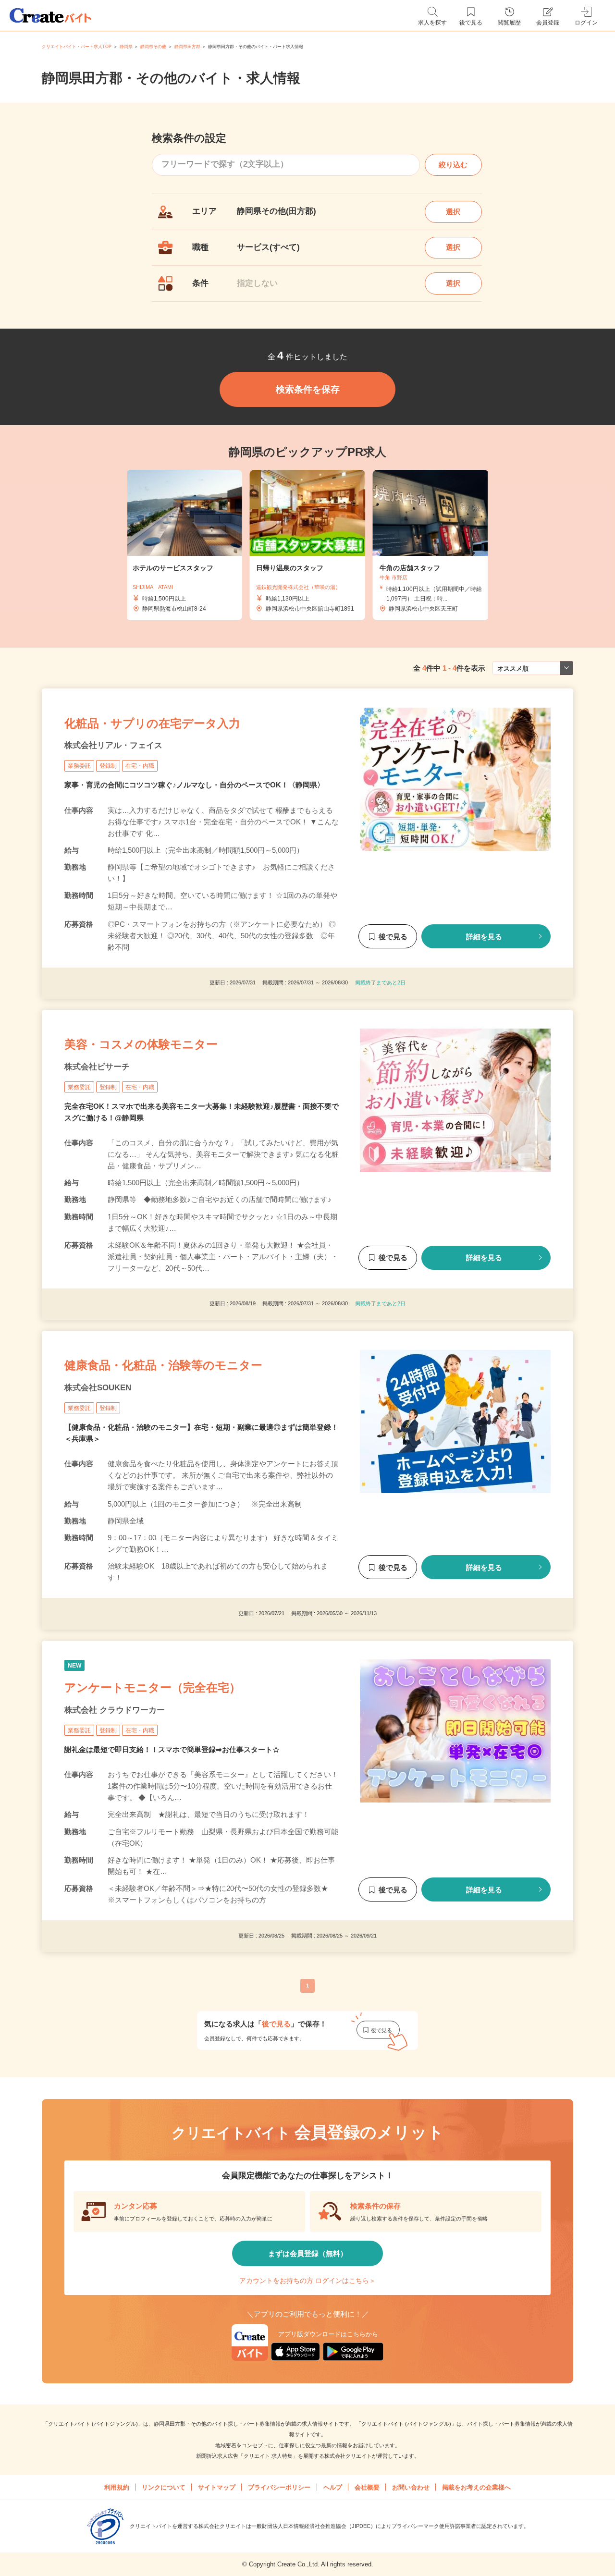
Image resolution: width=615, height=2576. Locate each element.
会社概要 (367, 2487)
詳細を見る (484, 937)
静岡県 (126, 47)
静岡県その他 (153, 47)
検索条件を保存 (308, 389)
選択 (453, 212)
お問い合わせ (411, 2487)
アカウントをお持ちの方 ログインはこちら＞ (307, 2281)
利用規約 (117, 2487)
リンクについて (164, 2487)
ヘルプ (333, 2487)
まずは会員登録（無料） (308, 2253)
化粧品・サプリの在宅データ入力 (152, 723)
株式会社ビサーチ (97, 1067)
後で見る (393, 937)
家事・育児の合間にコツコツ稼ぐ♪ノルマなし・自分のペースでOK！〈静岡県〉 (194, 785)
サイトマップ (217, 2487)
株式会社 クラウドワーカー (115, 1710)
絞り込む (453, 165)
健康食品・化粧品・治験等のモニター (163, 1366)
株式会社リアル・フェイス (113, 745)
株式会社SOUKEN (98, 1388)
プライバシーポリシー (279, 2487)
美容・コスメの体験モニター (141, 1044)
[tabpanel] (307, 545)
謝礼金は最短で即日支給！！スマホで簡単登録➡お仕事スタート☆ (172, 1749)
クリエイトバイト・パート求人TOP (77, 47)
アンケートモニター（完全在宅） (153, 1687)
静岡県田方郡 (187, 47)
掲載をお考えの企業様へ (476, 2487)
